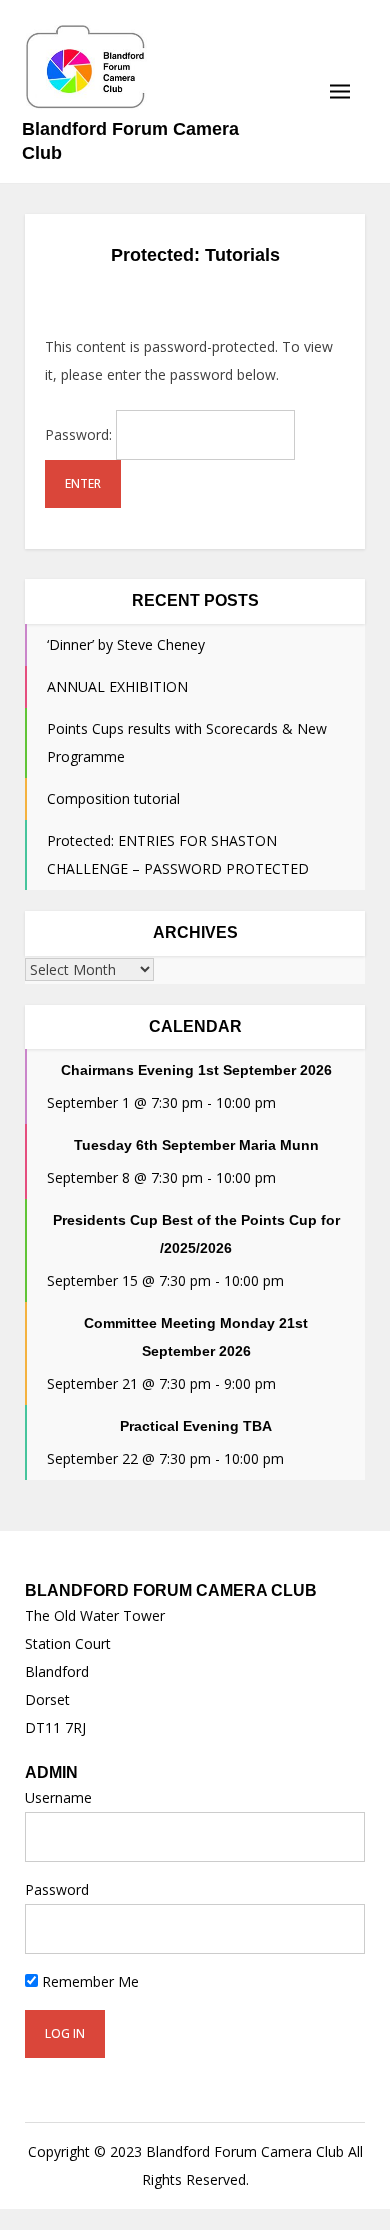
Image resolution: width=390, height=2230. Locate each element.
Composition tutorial (113, 798)
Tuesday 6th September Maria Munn (196, 1145)
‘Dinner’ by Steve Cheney (126, 644)
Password (57, 1889)
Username (58, 1797)
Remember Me (88, 1981)
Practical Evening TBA (196, 1426)
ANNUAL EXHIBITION (117, 686)
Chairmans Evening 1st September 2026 (196, 1070)
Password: (80, 434)
